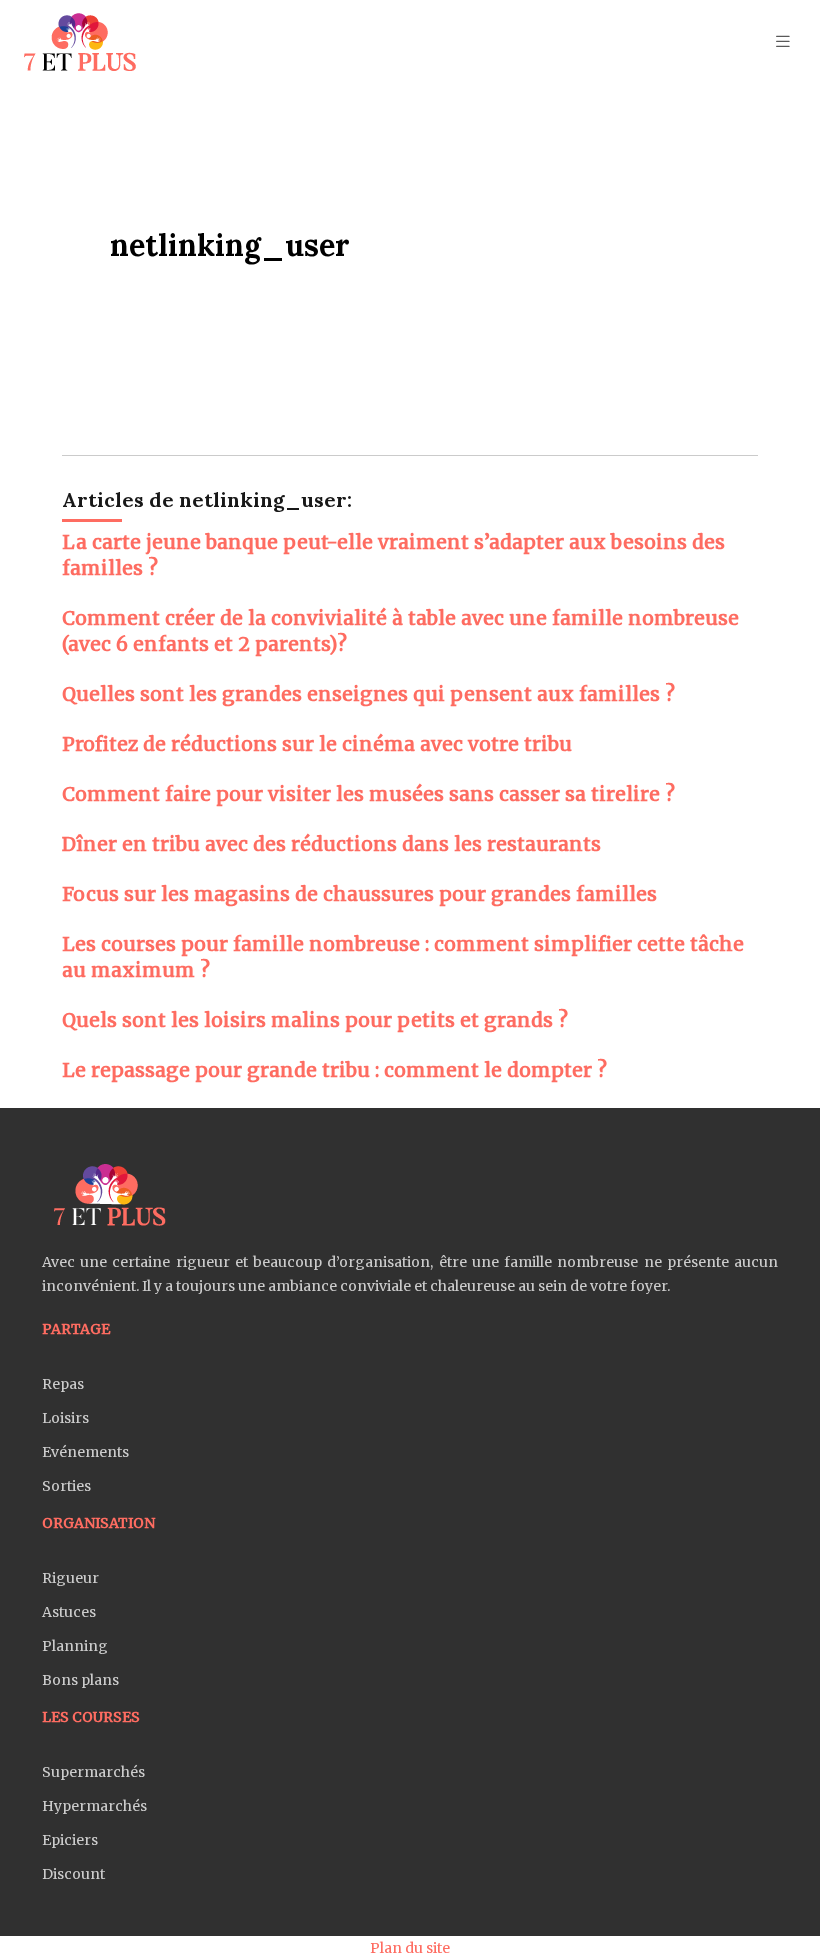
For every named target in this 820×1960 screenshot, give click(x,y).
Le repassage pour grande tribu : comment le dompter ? (334, 1070)
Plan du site (410, 1948)
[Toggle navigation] (783, 41)
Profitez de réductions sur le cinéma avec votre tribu (317, 744)
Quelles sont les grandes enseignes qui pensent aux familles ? (368, 694)
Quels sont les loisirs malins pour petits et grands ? (315, 1020)
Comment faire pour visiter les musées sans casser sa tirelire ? (368, 794)
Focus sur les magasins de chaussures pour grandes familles (359, 894)
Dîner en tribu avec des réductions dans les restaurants (331, 844)
